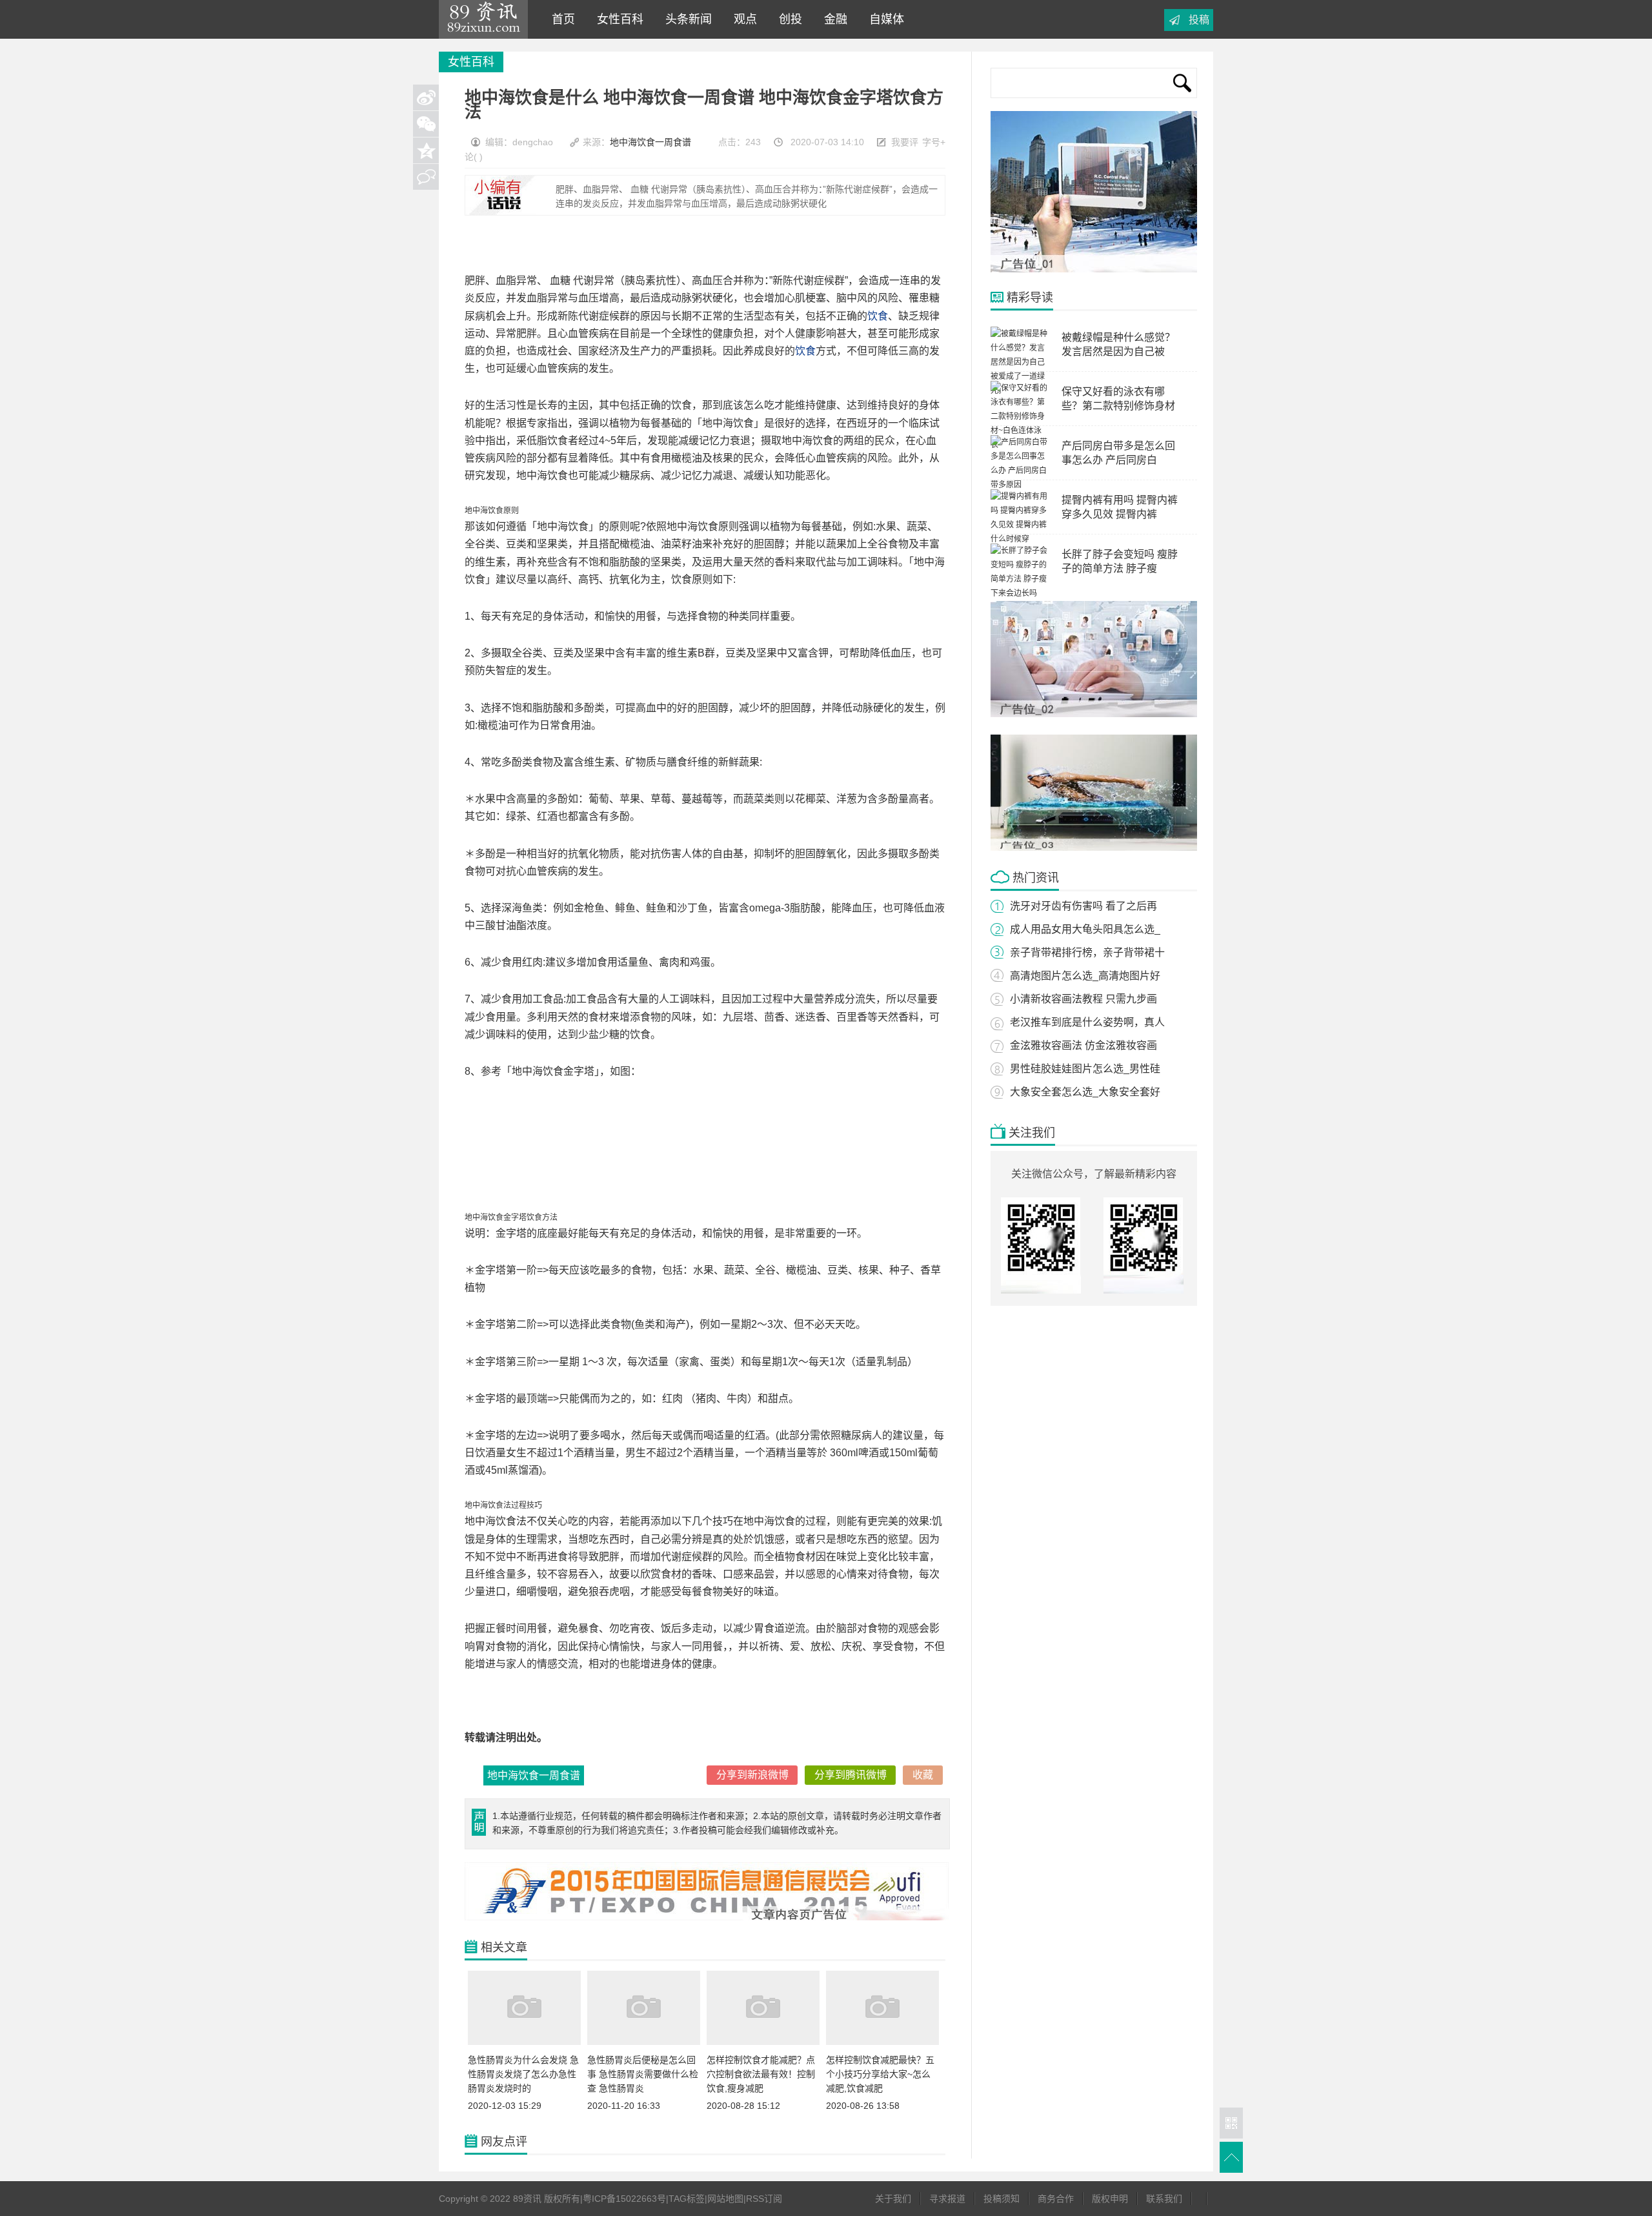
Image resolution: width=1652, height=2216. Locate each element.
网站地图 (725, 2199)
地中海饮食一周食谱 (650, 142)
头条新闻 (685, 19)
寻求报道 (947, 2199)
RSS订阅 (764, 2199)
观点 (742, 19)
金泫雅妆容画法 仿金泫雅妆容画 (1083, 1045)
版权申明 (1110, 2199)
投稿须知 (1002, 2199)
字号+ (934, 142)
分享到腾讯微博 (851, 1775)
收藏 (923, 1775)
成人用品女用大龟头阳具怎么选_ (1085, 929)
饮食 (878, 316)
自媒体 (883, 19)
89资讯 (483, 19)
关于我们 (893, 2199)
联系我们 (1164, 2199)
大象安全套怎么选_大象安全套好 (1085, 1092)
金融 (832, 19)
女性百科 (617, 19)
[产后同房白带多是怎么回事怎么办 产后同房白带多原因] (1020, 485)
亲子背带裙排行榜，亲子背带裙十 (1087, 952)
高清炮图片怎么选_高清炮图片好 (1085, 976)
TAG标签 (687, 2199)
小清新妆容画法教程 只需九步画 (1083, 999)
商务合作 (1056, 2199)
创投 (787, 19)
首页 (560, 19)
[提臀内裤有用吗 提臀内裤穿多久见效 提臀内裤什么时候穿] (1020, 539)
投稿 (1199, 20)
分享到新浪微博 (752, 1775)
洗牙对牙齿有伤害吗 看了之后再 (1083, 906)
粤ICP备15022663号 (624, 2199)
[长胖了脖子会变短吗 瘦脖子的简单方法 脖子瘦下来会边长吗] (1020, 593)
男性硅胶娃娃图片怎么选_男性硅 (1085, 1069)
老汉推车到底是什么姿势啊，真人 (1087, 1022)
